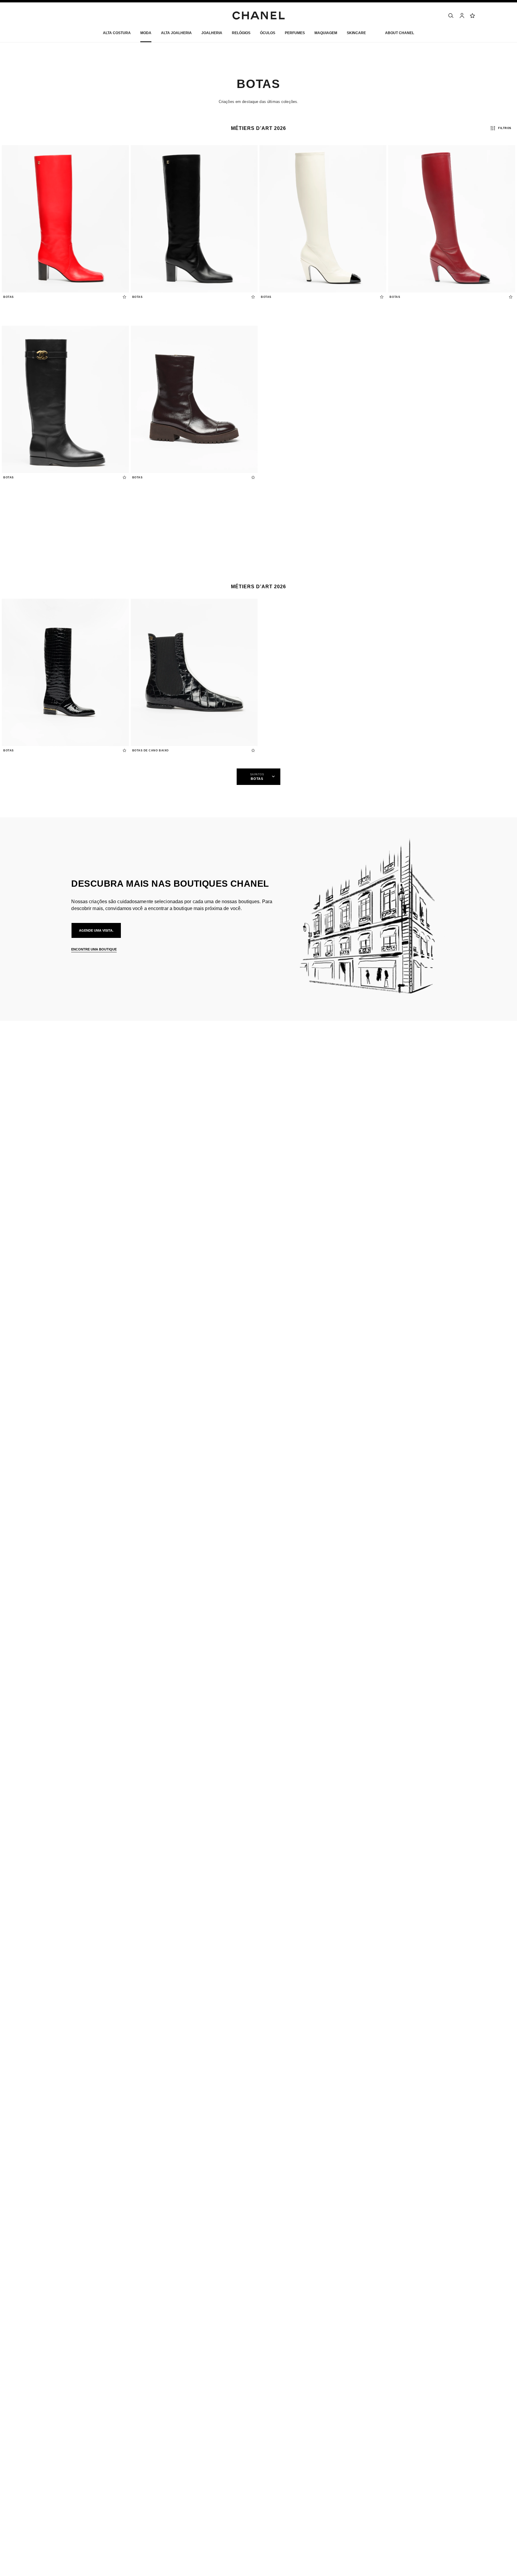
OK (469, 1072)
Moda (76, 1113)
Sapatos (100, 1113)
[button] (146, 34)
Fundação (384, 2464)
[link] (473, 16)
